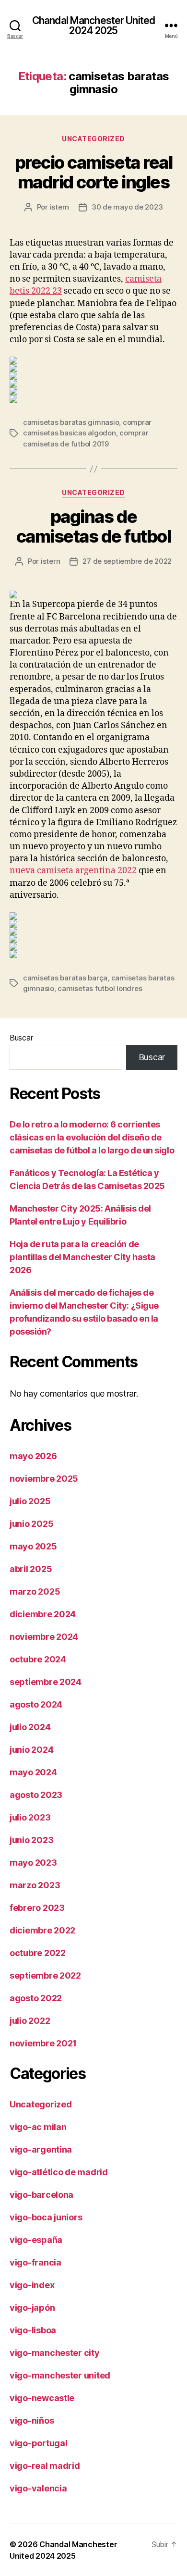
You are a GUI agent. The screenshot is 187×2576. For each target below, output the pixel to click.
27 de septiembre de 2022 (127, 561)
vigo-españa (36, 2240)
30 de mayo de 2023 (127, 207)
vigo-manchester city (55, 2353)
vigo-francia (35, 2262)
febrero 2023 (37, 1908)
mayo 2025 (33, 1546)
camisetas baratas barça (65, 978)
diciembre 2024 (43, 1614)
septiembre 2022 (45, 1975)
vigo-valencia (38, 2488)
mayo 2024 (33, 1772)
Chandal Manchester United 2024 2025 (93, 25)
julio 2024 (30, 1727)
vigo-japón (32, 2308)
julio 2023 (30, 1817)
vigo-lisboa (33, 2330)
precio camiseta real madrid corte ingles (93, 172)
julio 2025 (30, 1501)
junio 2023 (31, 1840)
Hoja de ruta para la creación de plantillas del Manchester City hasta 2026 (82, 1257)
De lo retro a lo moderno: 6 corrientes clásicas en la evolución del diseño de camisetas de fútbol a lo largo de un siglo (92, 1137)
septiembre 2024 (46, 1682)
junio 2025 (31, 1524)
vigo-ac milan (38, 2127)
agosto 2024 (36, 1704)
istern (59, 207)
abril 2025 (31, 1569)
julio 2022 (30, 2021)
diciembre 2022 (42, 1930)
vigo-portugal (39, 2443)
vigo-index (32, 2285)
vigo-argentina (41, 2149)
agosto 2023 (36, 1795)
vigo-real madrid (45, 2466)
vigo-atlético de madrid (59, 2172)
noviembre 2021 (43, 2043)
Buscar (21, 1038)
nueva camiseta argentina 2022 (73, 871)
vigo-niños (32, 2421)
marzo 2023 (35, 1885)
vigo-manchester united (60, 2375)
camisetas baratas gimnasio (71, 422)
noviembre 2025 (44, 1479)
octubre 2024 (38, 1659)
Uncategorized (93, 139)
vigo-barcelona (41, 2195)
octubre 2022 (38, 1953)
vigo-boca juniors (46, 2217)
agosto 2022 (36, 1998)
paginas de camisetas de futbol (94, 526)
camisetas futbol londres (100, 988)
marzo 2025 (35, 1591)
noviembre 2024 (44, 1637)
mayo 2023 (33, 1863)
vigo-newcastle (42, 2398)
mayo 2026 (33, 1456)
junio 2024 (31, 1750)
